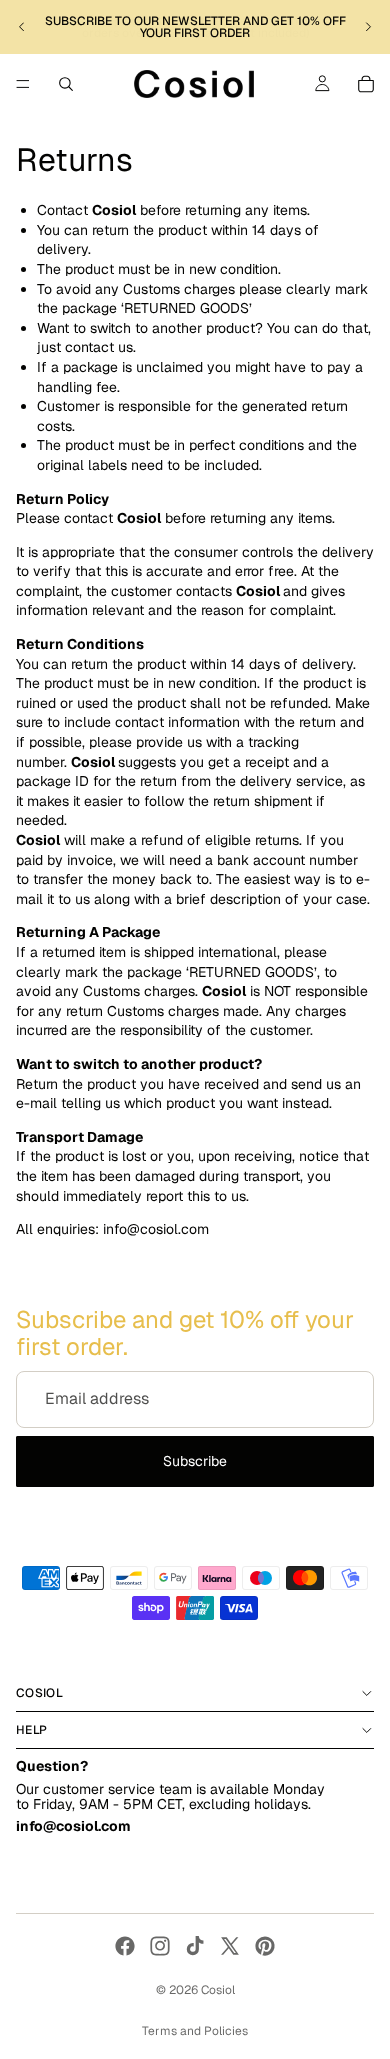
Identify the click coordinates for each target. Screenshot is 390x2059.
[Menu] (23, 84)
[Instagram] (160, 1946)
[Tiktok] (195, 1946)
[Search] (66, 84)
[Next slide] (368, 27)
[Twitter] (230, 1946)
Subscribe (195, 1461)
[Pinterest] (265, 1946)
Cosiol (218, 1990)
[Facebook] (125, 1946)
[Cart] (366, 84)
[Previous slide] (22, 27)
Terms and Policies (195, 2031)
